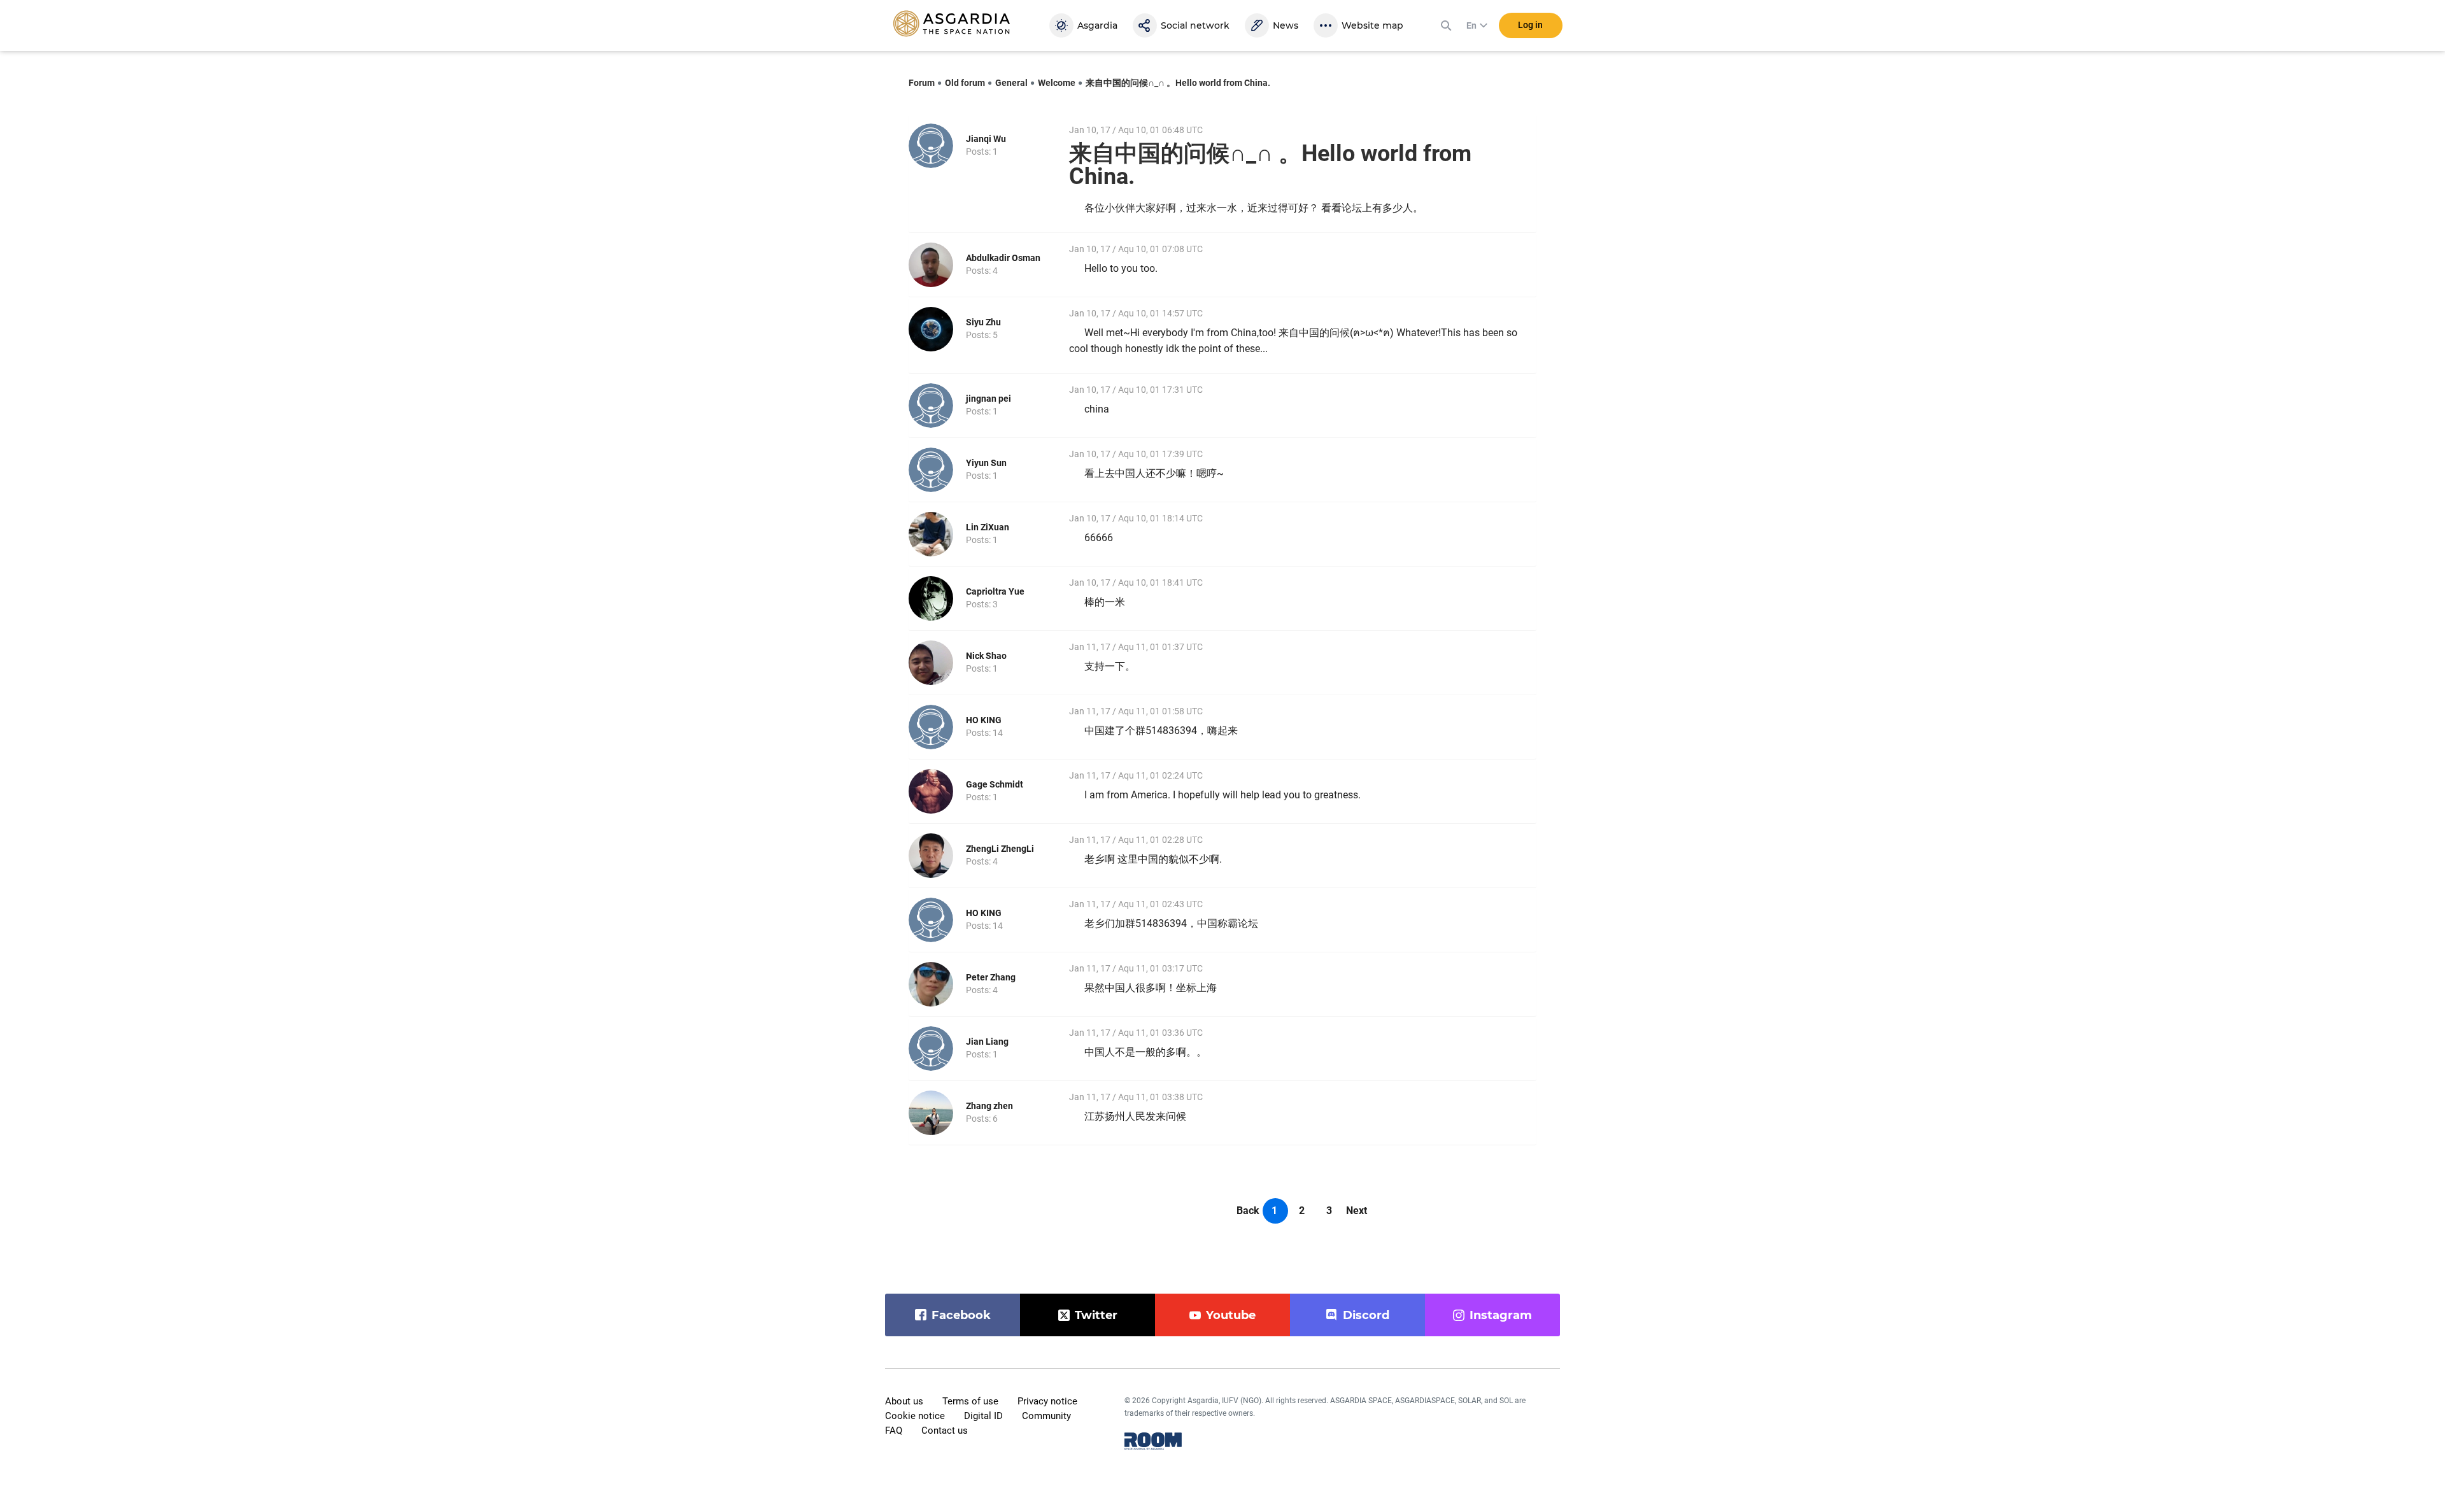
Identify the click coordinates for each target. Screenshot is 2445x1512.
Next (1357, 1211)
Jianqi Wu (986, 139)
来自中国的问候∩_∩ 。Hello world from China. (1178, 83)
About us (904, 1401)
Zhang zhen (989, 1106)
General (1011, 83)
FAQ (894, 1431)
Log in (1530, 25)
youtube (1231, 1315)
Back (1248, 1211)
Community (1046, 1416)
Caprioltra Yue (995, 591)
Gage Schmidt (995, 784)
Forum (922, 83)
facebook (961, 1315)
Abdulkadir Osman (1003, 258)
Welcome (1057, 83)
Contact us (945, 1431)
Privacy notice (1047, 1401)
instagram (1501, 1315)
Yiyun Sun (986, 463)
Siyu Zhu (983, 322)
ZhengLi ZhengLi (1000, 849)
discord (1366, 1315)
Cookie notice (915, 1416)
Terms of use (970, 1401)
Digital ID (983, 1416)
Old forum (965, 83)
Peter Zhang (991, 977)
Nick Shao (986, 656)
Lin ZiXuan (988, 527)
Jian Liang (987, 1042)
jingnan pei (989, 399)
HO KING (984, 720)
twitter (1096, 1315)
